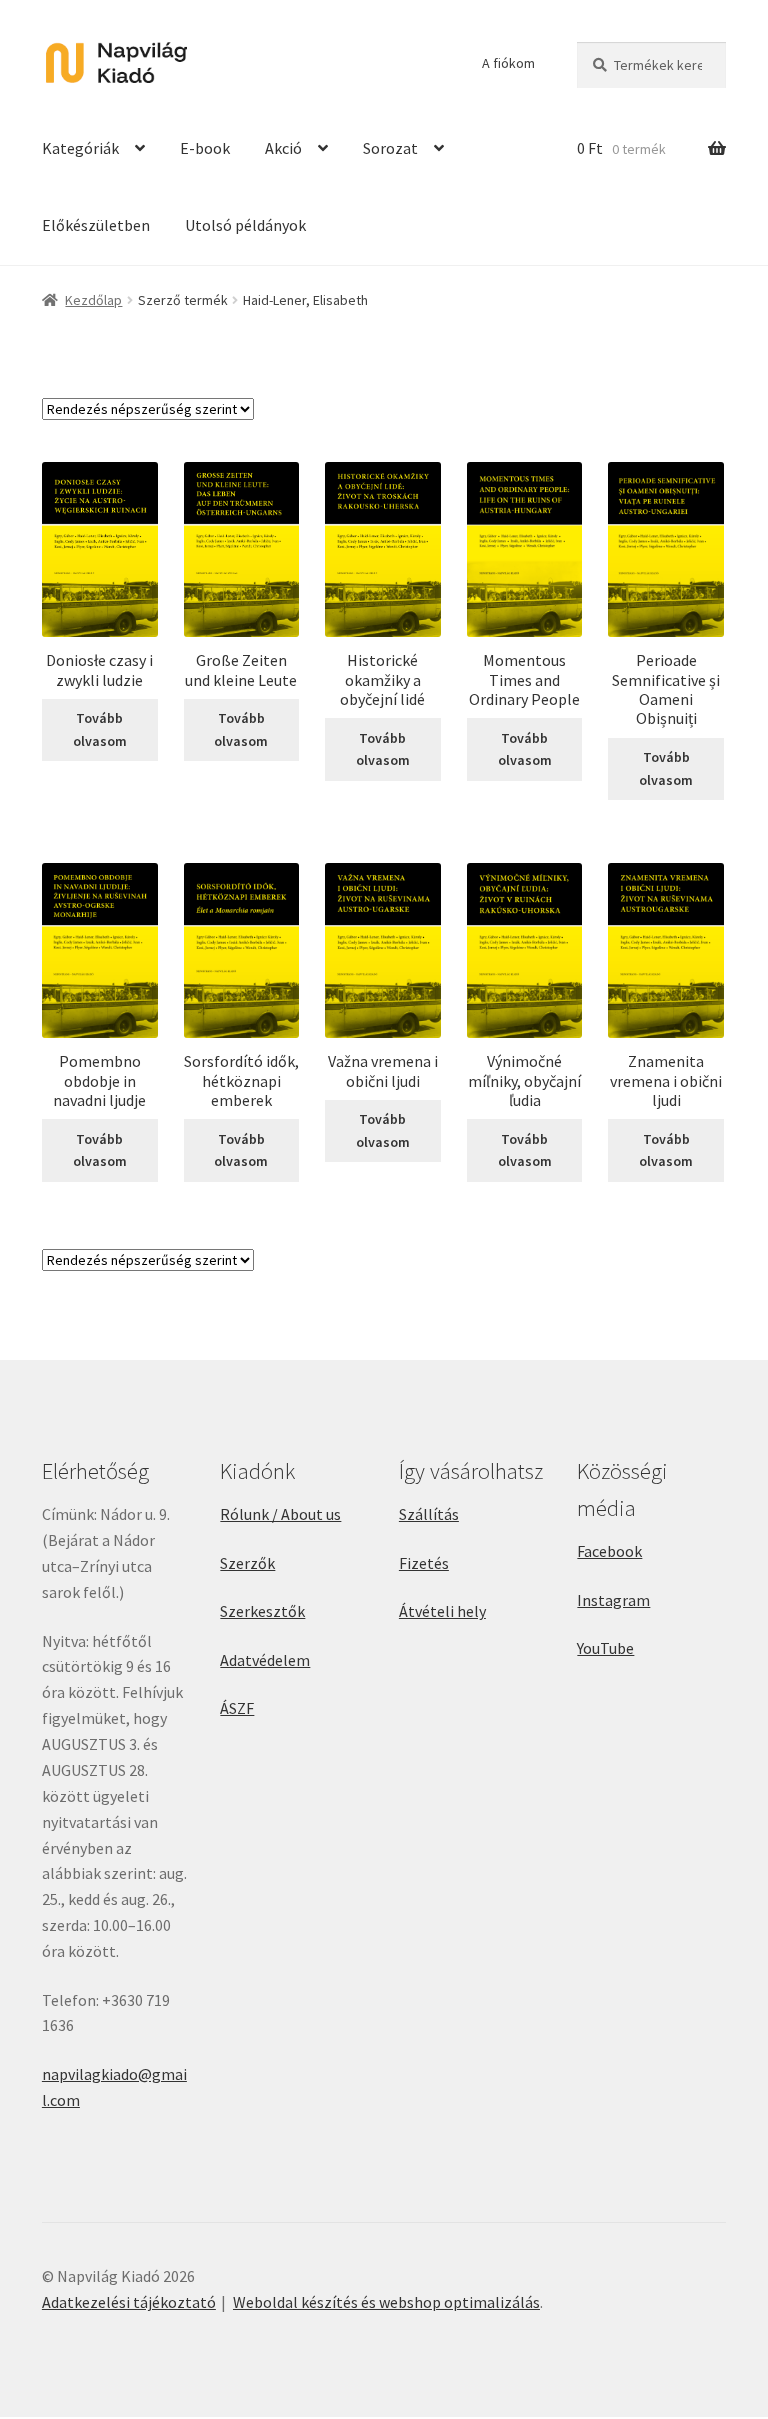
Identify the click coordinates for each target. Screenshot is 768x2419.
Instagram (613, 1600)
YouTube (605, 1648)
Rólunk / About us (280, 1514)
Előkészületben (96, 225)
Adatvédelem (265, 1660)
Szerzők (247, 1563)
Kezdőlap (93, 300)
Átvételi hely (442, 1611)
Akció (283, 148)
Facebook (609, 1551)
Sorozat (390, 148)
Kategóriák (80, 148)
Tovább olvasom (100, 729)
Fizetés (424, 1563)
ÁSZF (237, 1708)
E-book (205, 148)
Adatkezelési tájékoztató (129, 2302)
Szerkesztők (262, 1611)
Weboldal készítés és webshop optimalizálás (386, 2302)
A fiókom (508, 63)
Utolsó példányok (245, 225)
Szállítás (429, 1514)
